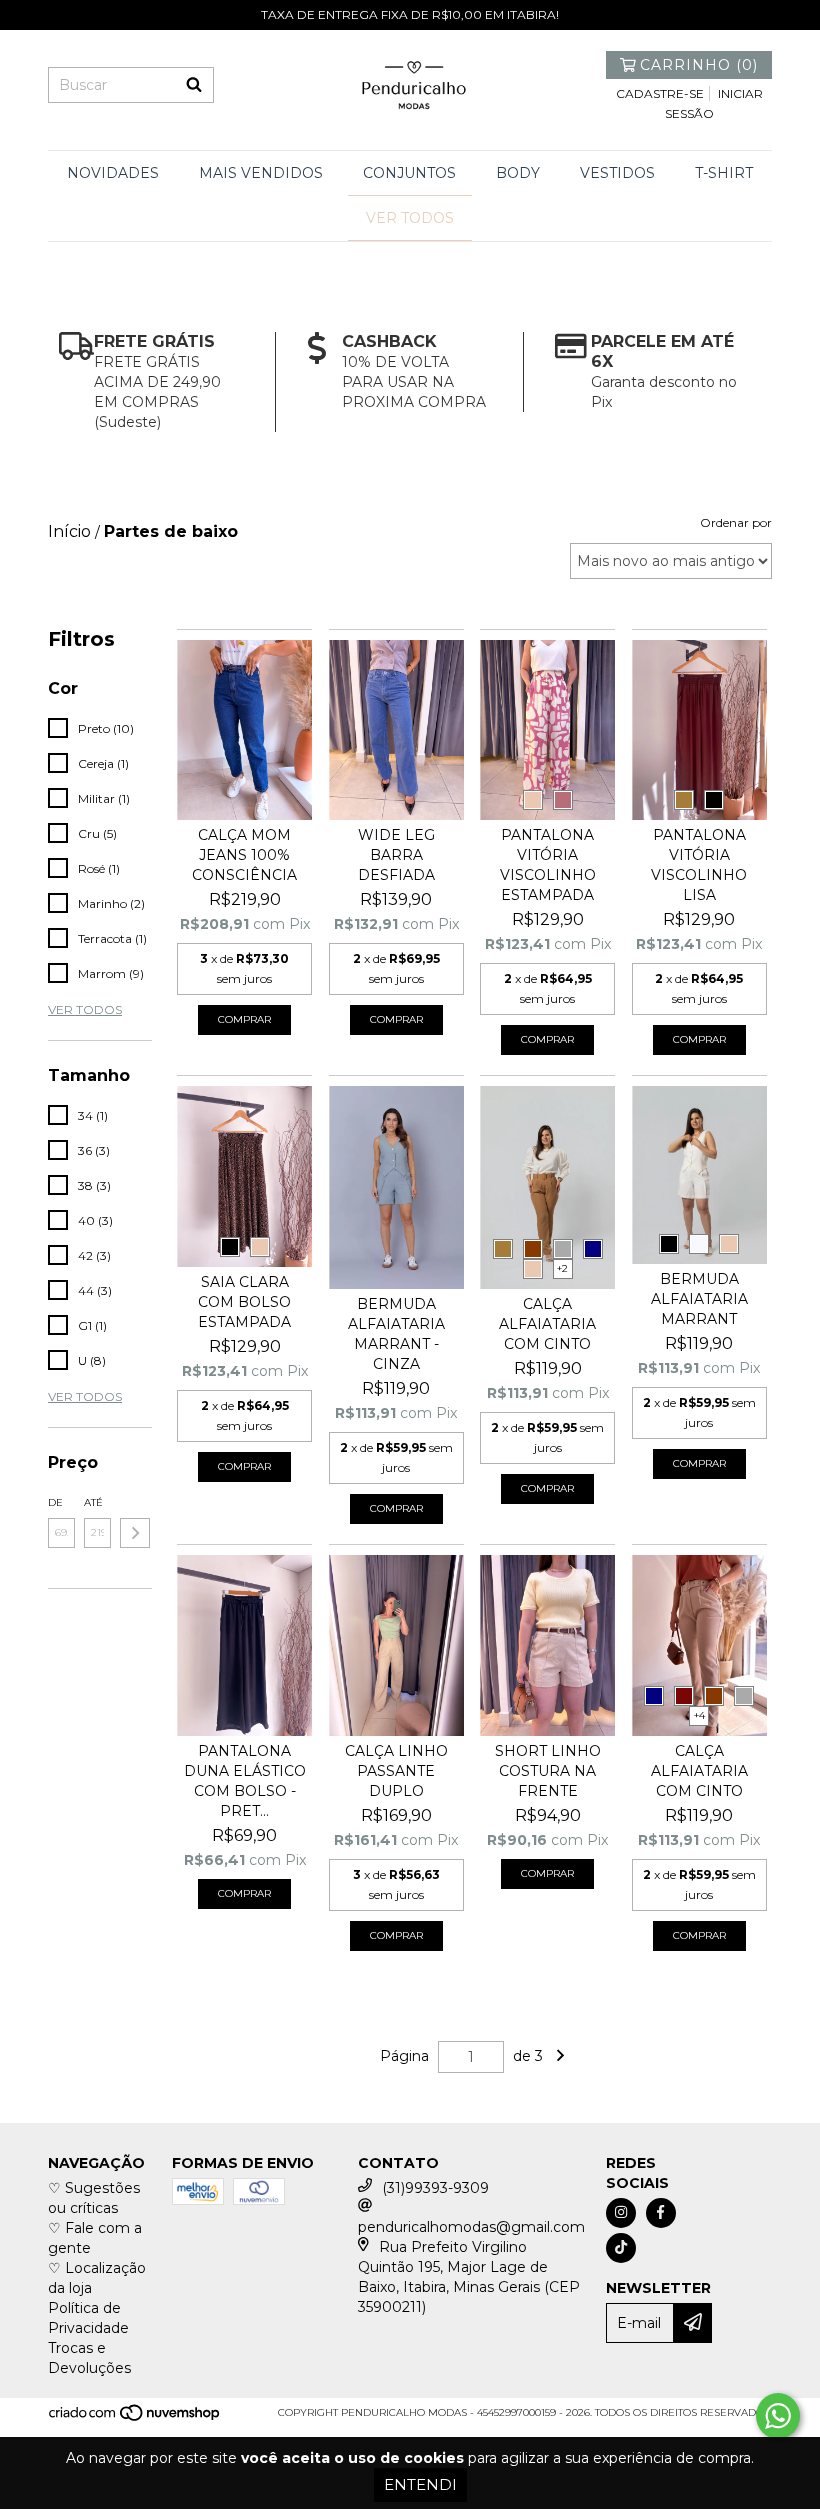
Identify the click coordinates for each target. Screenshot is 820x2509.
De (55, 1502)
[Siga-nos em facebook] (661, 2213)
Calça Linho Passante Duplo (396, 1771)
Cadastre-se (660, 93)
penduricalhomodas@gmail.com (471, 2227)
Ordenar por (736, 522)
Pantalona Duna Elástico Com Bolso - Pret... (245, 1781)
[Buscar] (194, 85)
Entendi (420, 2484)
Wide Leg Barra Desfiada (396, 855)
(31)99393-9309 (435, 2188)
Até (93, 1502)
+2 (562, 1268)
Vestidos (617, 173)
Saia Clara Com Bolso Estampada (244, 1302)
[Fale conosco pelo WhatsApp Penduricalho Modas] (778, 2416)
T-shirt (724, 173)
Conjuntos (409, 173)
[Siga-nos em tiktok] (621, 2248)
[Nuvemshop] (135, 2418)
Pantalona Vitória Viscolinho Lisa (699, 865)
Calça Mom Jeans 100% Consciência (244, 855)
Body (518, 173)
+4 (699, 1715)
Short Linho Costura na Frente (548, 1771)
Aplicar (135, 1533)
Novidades (113, 173)
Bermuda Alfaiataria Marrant (699, 1299)
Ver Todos (410, 218)
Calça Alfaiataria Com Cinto (547, 1324)
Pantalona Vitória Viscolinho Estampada (548, 865)
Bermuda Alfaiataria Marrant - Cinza (396, 1334)
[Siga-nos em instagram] (621, 2213)
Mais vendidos (261, 173)
